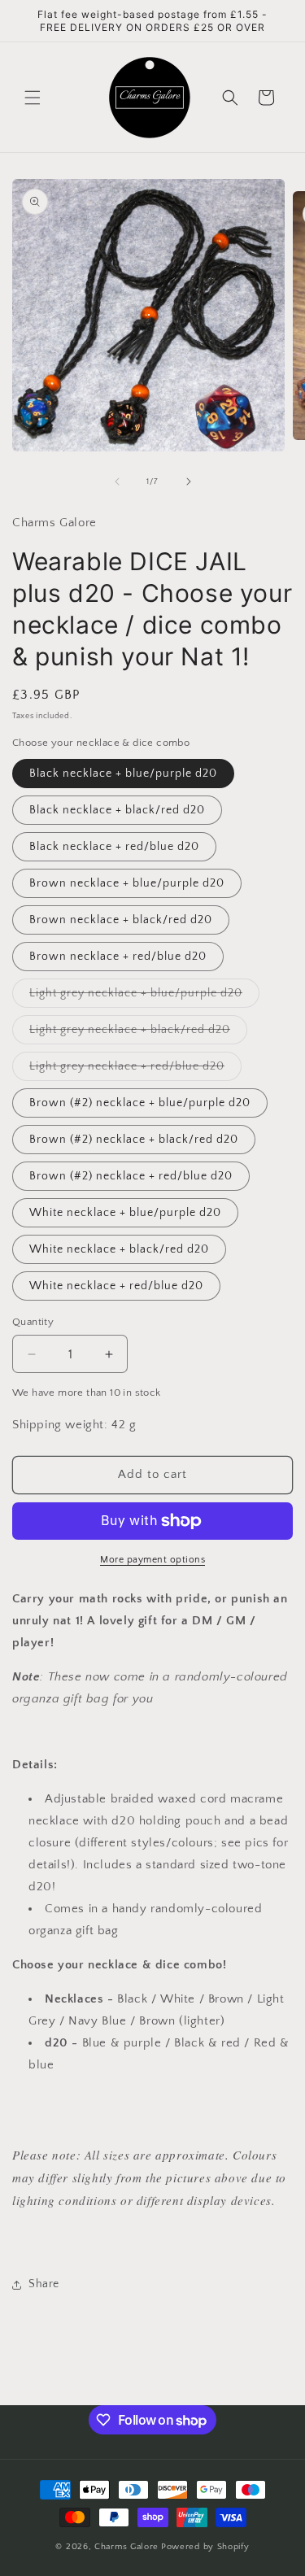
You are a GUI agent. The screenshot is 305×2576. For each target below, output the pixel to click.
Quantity (33, 1322)
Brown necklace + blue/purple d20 (127, 883)
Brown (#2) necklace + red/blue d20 (131, 1176)
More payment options (152, 1560)
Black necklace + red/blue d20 (114, 847)
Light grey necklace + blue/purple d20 (144, 997)
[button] (33, 98)
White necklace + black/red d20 (119, 1249)
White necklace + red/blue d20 (116, 1286)
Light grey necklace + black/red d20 (138, 1033)
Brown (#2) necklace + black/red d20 (134, 1140)
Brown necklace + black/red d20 (121, 920)
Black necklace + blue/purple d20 (123, 774)
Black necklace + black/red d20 (117, 810)
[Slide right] (189, 482)
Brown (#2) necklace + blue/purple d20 (140, 1103)
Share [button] (44, 2284)
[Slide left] (117, 482)
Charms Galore (126, 2547)
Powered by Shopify (205, 2547)
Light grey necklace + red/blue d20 (135, 1070)
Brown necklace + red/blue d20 (118, 957)
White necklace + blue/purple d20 (125, 1213)
